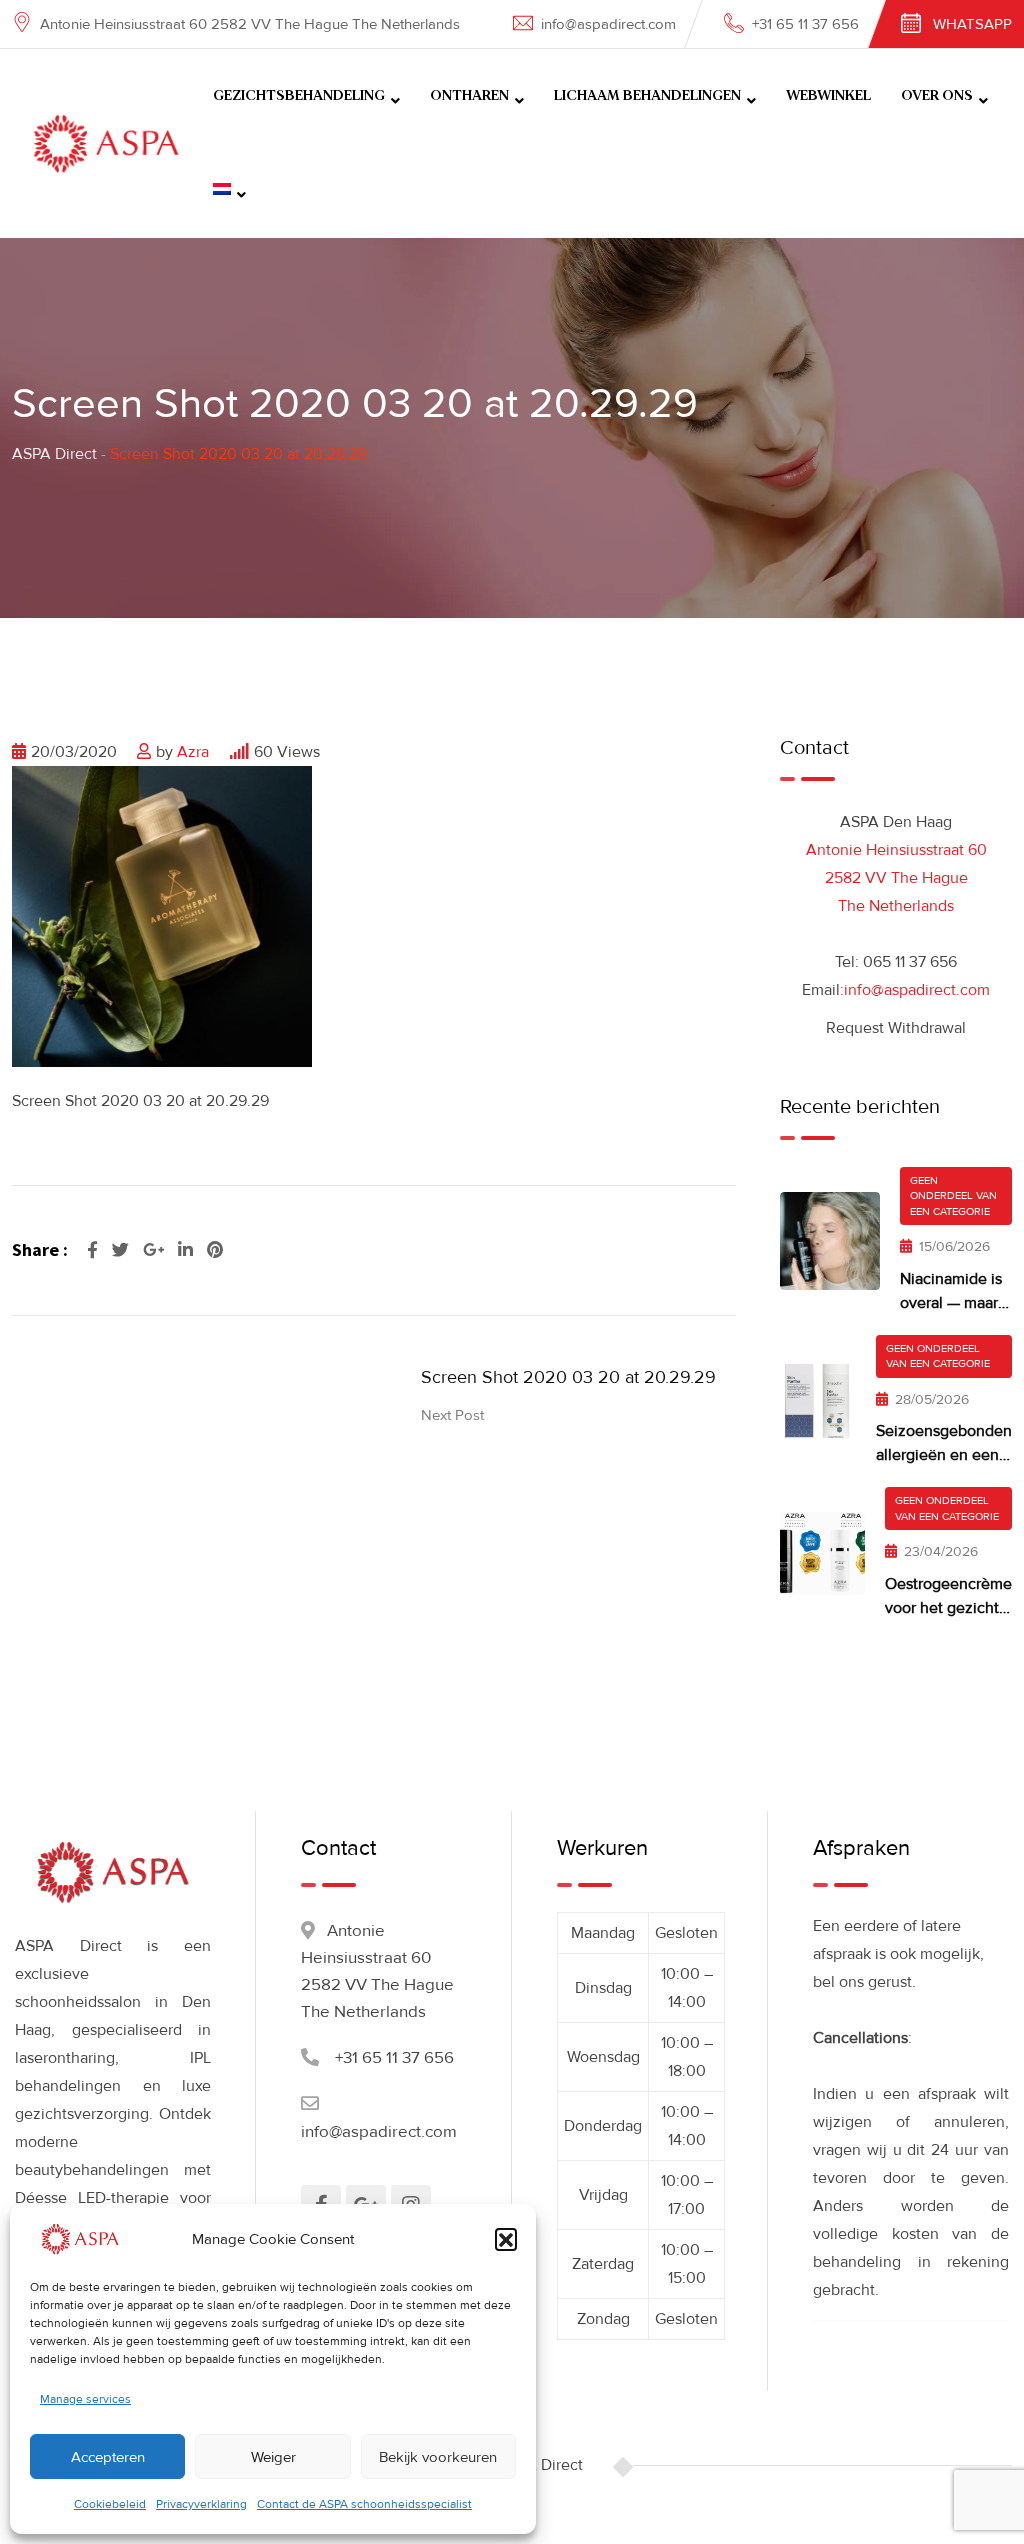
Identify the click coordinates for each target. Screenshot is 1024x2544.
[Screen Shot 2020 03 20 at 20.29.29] (162, 915)
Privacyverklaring (201, 2504)
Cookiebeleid (110, 2504)
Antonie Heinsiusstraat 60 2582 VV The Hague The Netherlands (896, 878)
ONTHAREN (469, 96)
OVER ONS (937, 96)
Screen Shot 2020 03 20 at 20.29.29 (568, 1377)
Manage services (85, 2399)
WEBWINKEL (828, 96)
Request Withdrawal (896, 1028)
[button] (506, 2239)
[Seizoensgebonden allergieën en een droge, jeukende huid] (818, 1401)
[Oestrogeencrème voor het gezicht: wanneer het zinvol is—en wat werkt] (822, 1553)
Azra (193, 752)
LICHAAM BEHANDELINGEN (647, 96)
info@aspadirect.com (608, 24)
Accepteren (108, 2457)
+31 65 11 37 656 (805, 24)
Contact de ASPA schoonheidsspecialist (364, 2504)
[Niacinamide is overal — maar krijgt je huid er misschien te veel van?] (830, 1241)
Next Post (452, 1415)
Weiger (273, 2457)
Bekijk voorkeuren (438, 2457)
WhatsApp (972, 24)
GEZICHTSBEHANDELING (299, 96)
